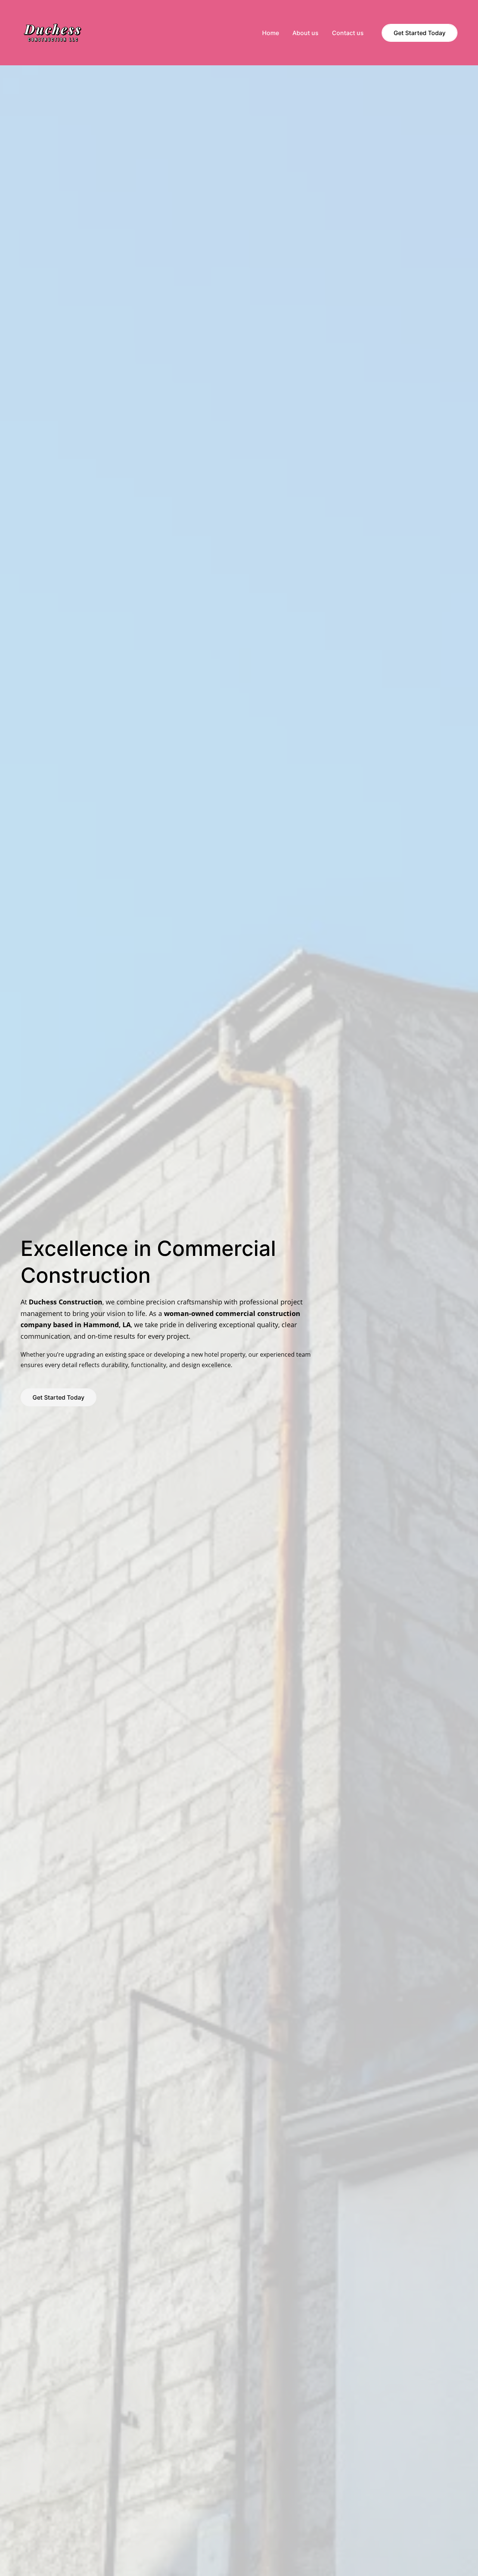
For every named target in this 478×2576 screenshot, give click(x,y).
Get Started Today (420, 33)
